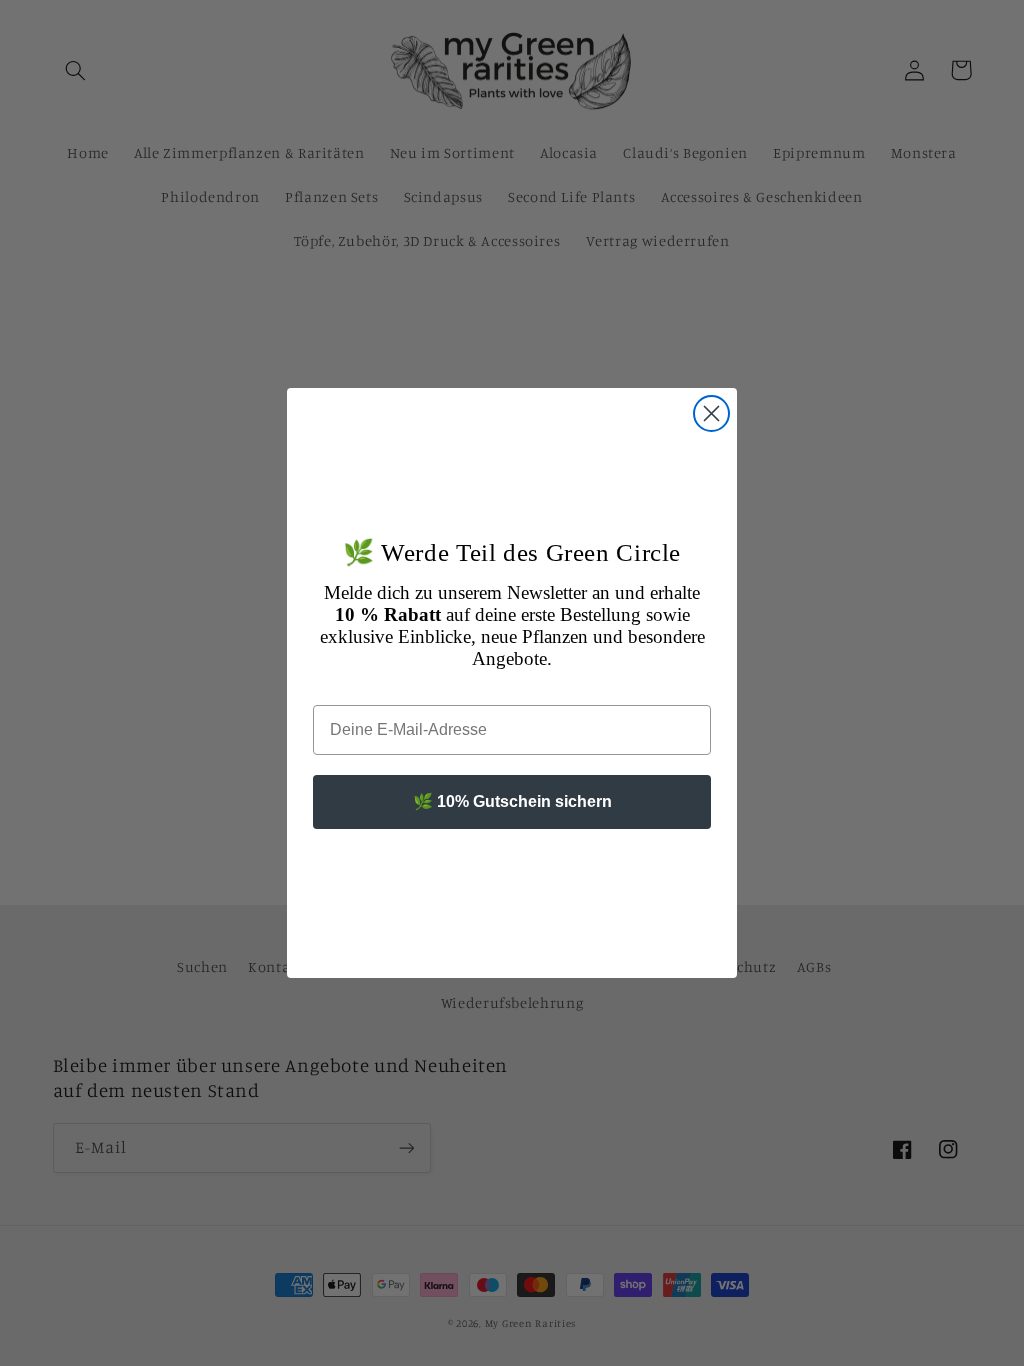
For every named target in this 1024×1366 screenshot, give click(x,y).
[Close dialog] (711, 413)
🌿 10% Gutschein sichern (512, 801)
